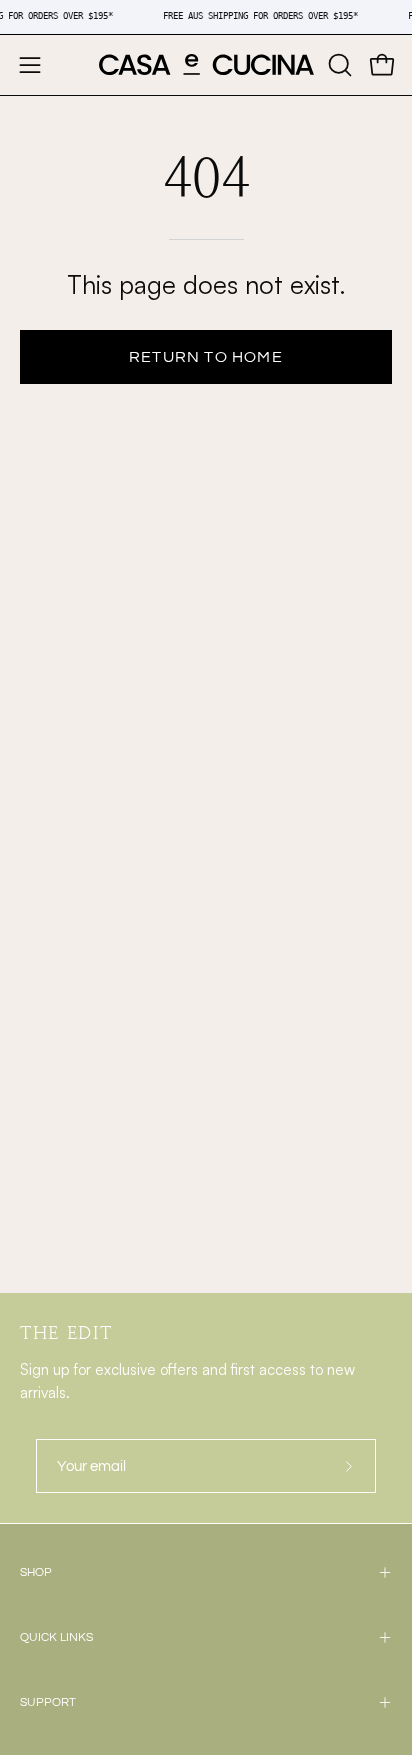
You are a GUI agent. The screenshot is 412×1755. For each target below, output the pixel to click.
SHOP (36, 1572)
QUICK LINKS (56, 1637)
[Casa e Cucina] (206, 65)
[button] (338, 65)
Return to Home (206, 357)
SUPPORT (48, 1702)
